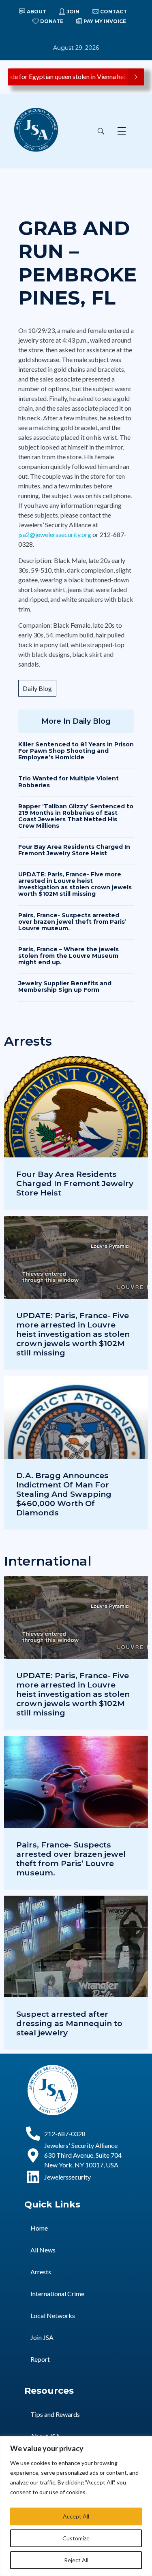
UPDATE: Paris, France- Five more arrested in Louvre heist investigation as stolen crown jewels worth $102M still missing (75, 884)
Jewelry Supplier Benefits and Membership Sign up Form (65, 987)
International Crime (57, 2294)
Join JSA (42, 2337)
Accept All (76, 2516)
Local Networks (53, 2315)
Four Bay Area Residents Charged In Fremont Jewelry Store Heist (74, 850)
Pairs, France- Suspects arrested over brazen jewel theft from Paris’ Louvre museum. (72, 922)
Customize (76, 2538)
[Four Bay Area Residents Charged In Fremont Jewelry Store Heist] (76, 1133)
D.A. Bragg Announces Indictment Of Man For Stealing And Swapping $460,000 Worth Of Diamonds (64, 1494)
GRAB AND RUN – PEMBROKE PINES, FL (77, 263)
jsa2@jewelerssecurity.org (55, 534)
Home (39, 2228)
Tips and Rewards (55, 2414)
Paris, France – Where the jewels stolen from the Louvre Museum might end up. (69, 956)
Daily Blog (37, 688)
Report (40, 2359)
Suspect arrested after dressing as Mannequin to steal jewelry (69, 2023)
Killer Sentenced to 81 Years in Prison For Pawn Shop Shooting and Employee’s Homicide (76, 751)
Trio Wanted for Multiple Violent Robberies (69, 782)
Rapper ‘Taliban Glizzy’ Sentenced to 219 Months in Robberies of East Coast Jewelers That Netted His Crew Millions (76, 816)
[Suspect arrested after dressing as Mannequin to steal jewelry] (76, 1973)
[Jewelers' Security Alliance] (36, 130)
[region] (76, 2506)
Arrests (41, 2272)
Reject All (76, 2560)
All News (43, 2250)
